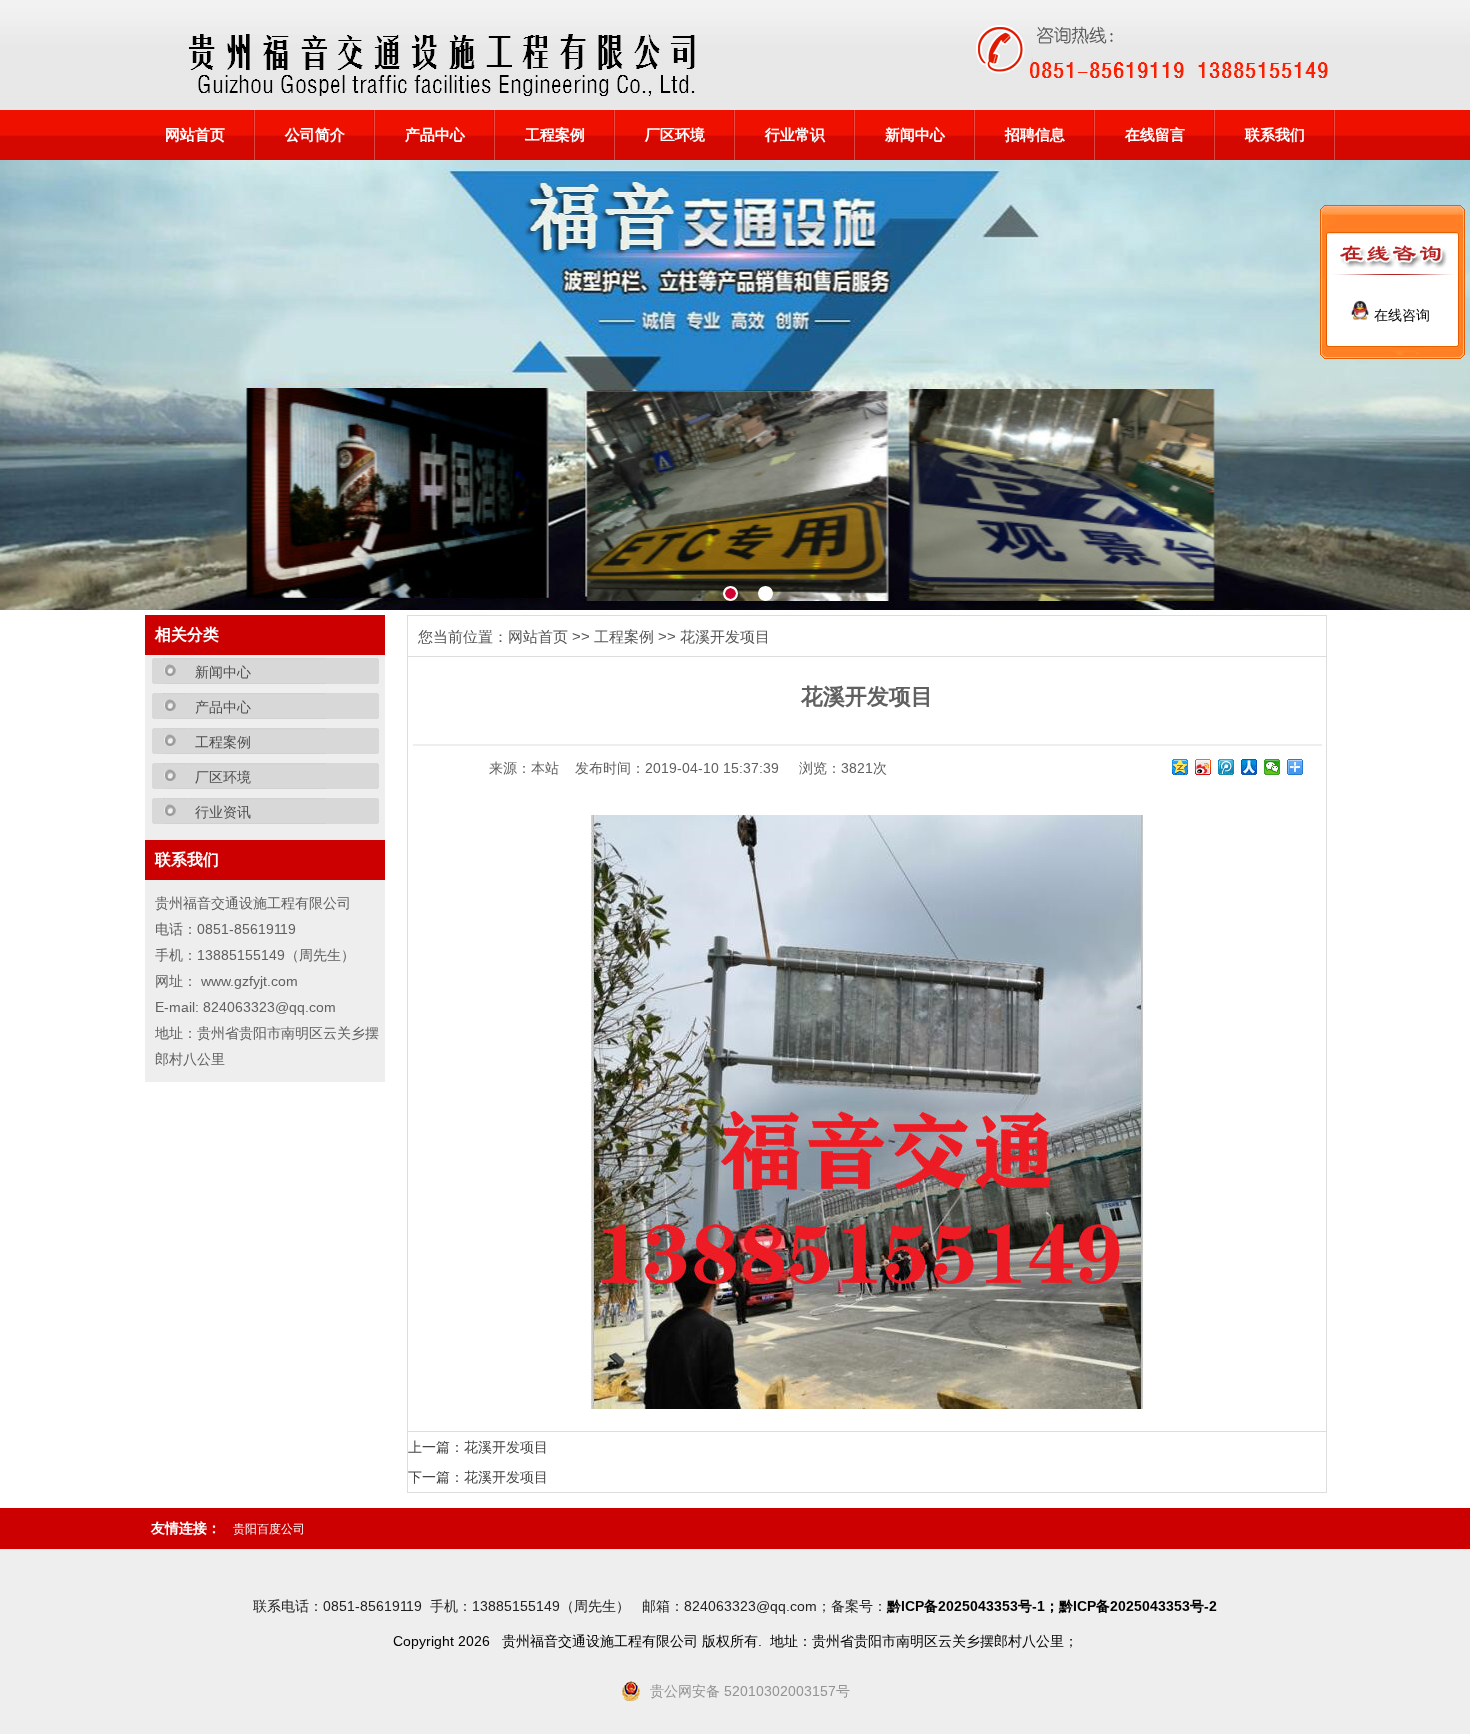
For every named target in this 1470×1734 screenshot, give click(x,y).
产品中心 (435, 135)
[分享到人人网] (1249, 767)
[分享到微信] (1272, 767)
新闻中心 (915, 135)
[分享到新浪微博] (1203, 767)
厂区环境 (675, 135)
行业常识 (795, 135)
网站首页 (195, 135)
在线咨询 (1400, 315)
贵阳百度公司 (269, 1529)
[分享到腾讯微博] (1226, 767)
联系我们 (1275, 135)
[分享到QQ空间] (1180, 767)
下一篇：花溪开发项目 (478, 1477)
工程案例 (555, 135)
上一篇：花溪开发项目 (478, 1447)
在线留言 (1155, 135)
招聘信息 (1035, 135)
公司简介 (315, 135)
